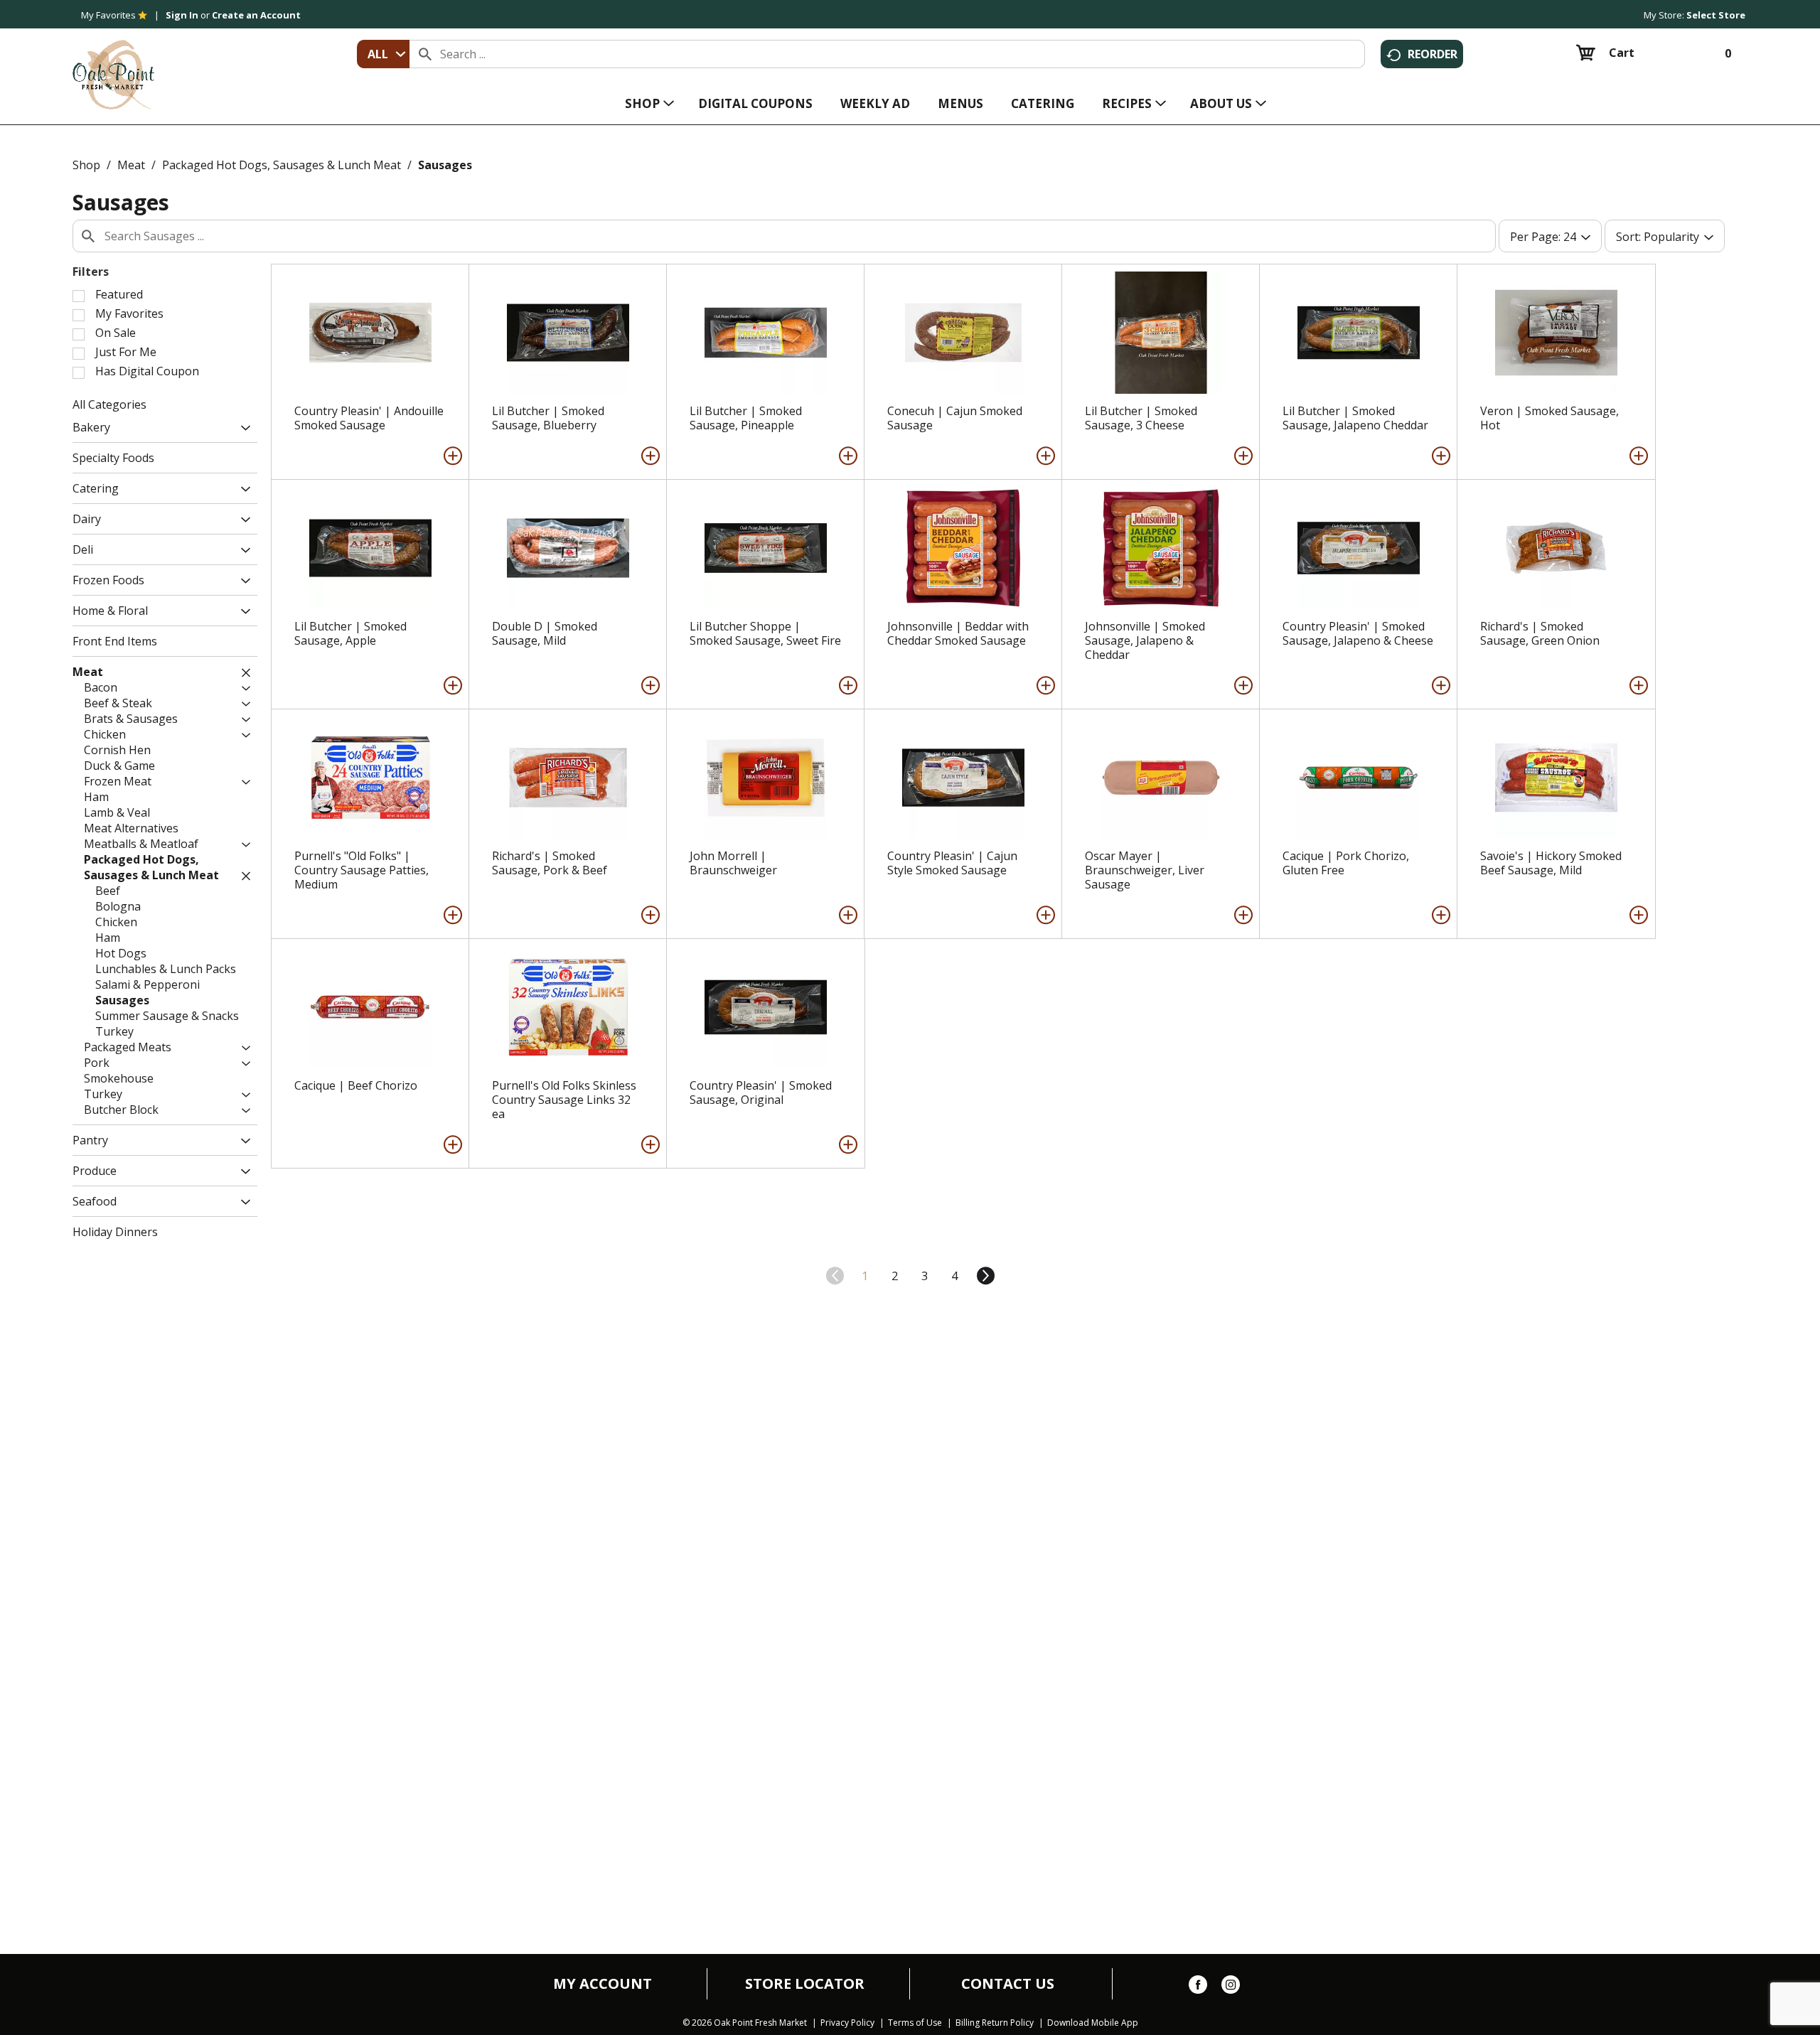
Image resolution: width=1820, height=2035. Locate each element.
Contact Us (1008, 1984)
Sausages (445, 165)
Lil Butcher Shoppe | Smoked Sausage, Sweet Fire (765, 633)
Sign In (182, 15)
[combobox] (383, 54)
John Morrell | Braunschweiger (733, 863)
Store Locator (805, 1984)
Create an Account (256, 15)
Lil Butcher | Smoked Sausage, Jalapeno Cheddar (1355, 418)
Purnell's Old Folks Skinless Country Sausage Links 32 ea (564, 1100)
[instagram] (1231, 1987)
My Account (603, 1984)
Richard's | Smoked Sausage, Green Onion (1540, 633)
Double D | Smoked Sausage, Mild (545, 633)
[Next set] (985, 1276)
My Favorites (108, 15)
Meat (131, 165)
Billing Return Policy (995, 2023)
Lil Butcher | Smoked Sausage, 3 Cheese (1141, 418)
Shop (86, 165)
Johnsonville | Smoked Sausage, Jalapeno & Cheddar (1145, 640)
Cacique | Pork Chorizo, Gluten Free (1346, 863)
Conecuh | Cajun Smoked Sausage (955, 418)
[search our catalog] (425, 54)
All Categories (109, 404)
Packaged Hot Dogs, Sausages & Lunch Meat (282, 165)
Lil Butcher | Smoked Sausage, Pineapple (746, 418)
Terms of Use (915, 2023)
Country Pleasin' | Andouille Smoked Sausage (369, 418)
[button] (242, 429)
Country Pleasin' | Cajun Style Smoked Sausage (952, 863)
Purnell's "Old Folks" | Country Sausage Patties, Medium (362, 870)
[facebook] (1198, 1987)
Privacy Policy (847, 2023)
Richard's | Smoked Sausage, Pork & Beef (550, 863)
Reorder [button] (1433, 54)
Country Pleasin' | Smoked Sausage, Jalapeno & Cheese (1358, 633)
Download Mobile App (1093, 2023)
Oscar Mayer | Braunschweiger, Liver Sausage (1145, 870)
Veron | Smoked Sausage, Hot (1549, 418)
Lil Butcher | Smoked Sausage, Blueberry (548, 418)
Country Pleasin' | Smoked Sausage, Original (761, 1092)
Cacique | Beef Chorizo (356, 1085)
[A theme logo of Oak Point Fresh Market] (113, 65)
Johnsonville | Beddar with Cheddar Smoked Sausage (958, 633)
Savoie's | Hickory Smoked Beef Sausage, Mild (1551, 863)
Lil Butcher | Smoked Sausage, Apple (350, 633)
